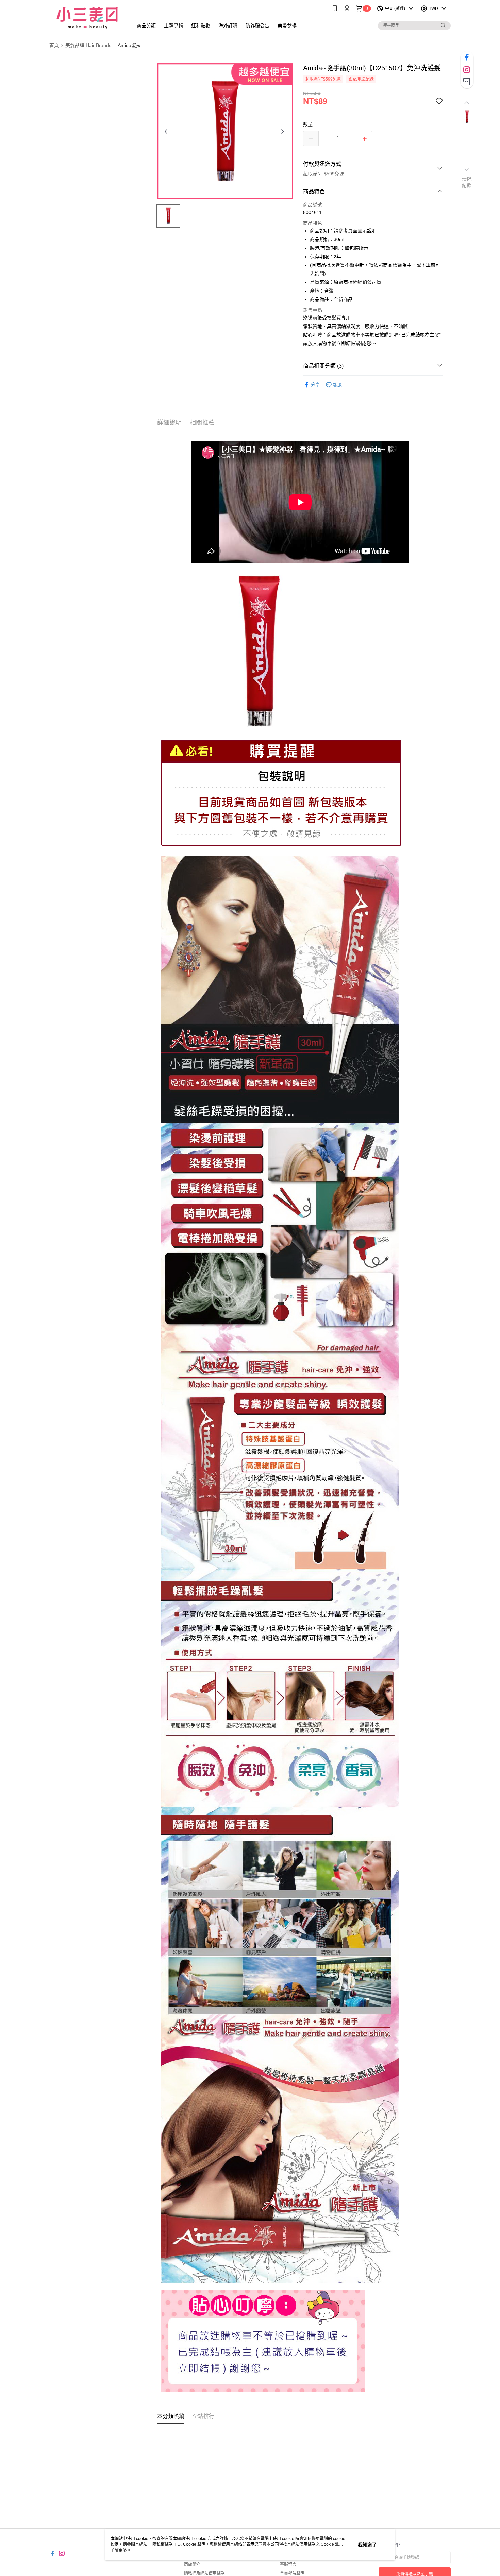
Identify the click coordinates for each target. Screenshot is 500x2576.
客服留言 (288, 2564)
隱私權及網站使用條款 (204, 2573)
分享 (315, 385)
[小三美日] (87, 18)
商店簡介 (192, 2564)
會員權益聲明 (292, 2573)
